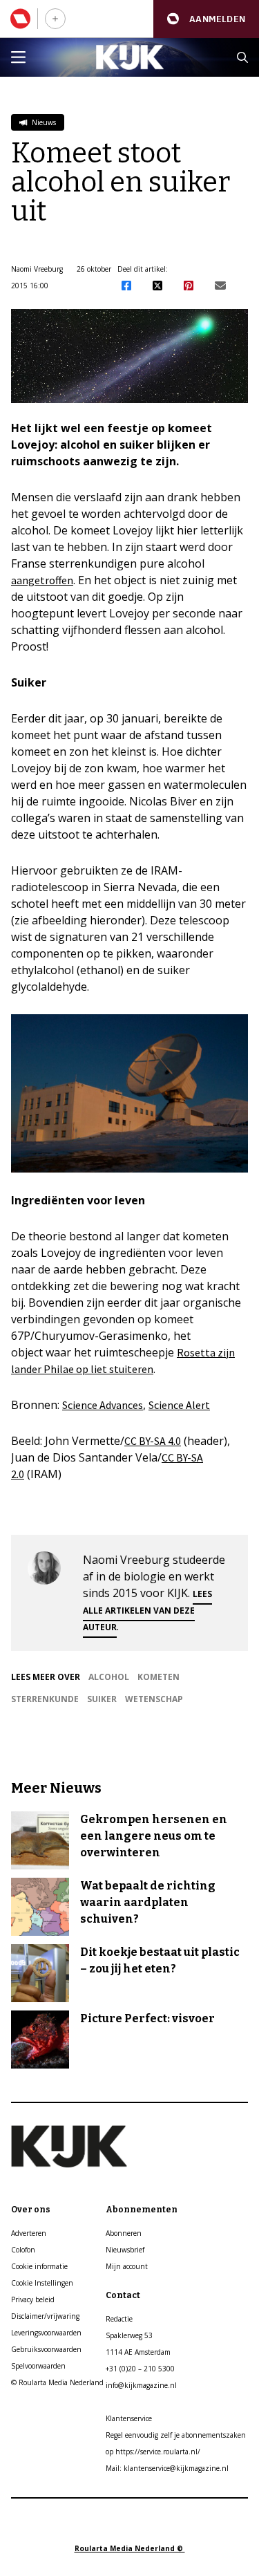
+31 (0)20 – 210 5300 (140, 2369)
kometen (159, 1677)
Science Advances (103, 1405)
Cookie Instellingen (42, 2283)
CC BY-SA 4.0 (153, 1441)
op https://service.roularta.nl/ (153, 2452)
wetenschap (154, 1699)
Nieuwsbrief (125, 2250)
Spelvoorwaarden (38, 2366)
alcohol (109, 1677)
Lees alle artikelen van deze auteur (147, 1611)
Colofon (23, 2250)
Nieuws (43, 122)
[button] (206, 19)
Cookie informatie (39, 2266)
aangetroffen (42, 580)
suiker (102, 1699)
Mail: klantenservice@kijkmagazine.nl (167, 2468)
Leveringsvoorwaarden (46, 2333)
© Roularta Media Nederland (57, 2382)
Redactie (119, 2319)
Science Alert (179, 1405)
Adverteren (29, 2233)
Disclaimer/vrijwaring (45, 2316)
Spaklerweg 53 (129, 2335)
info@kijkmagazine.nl (141, 2385)
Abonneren (124, 2233)
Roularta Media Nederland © (130, 2548)
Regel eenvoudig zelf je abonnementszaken (176, 2435)
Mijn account (127, 2266)
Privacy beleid (33, 2299)
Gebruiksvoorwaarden (46, 2349)
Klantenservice (129, 2418)
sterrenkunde (45, 1699)
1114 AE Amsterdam (138, 2352)
